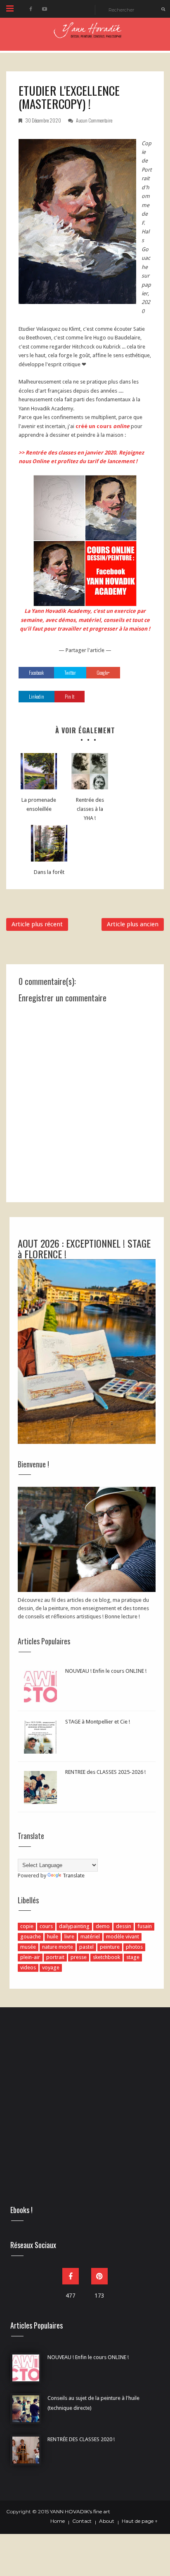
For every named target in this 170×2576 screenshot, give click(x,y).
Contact (82, 2521)
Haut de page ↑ (140, 2521)
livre (69, 1937)
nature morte (58, 1947)
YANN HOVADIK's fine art (80, 2511)
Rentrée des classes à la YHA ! (90, 809)
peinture (110, 1947)
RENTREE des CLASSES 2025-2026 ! (105, 1772)
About (107, 2521)
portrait (55, 1957)
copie (27, 1926)
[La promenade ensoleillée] (39, 771)
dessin (124, 1926)
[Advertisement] (85, 2113)
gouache (31, 1937)
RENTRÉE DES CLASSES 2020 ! (81, 2439)
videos (28, 1967)
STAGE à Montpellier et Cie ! (98, 1722)
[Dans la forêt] (49, 843)
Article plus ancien (133, 924)
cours (46, 1926)
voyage (51, 1967)
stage (133, 1957)
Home (58, 2521)
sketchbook (106, 1957)
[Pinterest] (99, 2276)
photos (134, 1947)
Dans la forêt (49, 872)
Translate (74, 1875)
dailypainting (74, 1926)
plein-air (30, 1957)
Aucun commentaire (94, 120)
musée (28, 1947)
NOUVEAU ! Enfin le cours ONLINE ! (106, 1671)
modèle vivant (123, 1937)
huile (53, 1937)
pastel (86, 1947)
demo (103, 1926)
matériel (90, 1937)
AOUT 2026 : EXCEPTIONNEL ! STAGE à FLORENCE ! (84, 1248)
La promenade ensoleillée (39, 804)
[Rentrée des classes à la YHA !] (90, 771)
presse (79, 1957)
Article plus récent (37, 924)
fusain (145, 1926)
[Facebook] (71, 2276)
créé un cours (102, 426)
